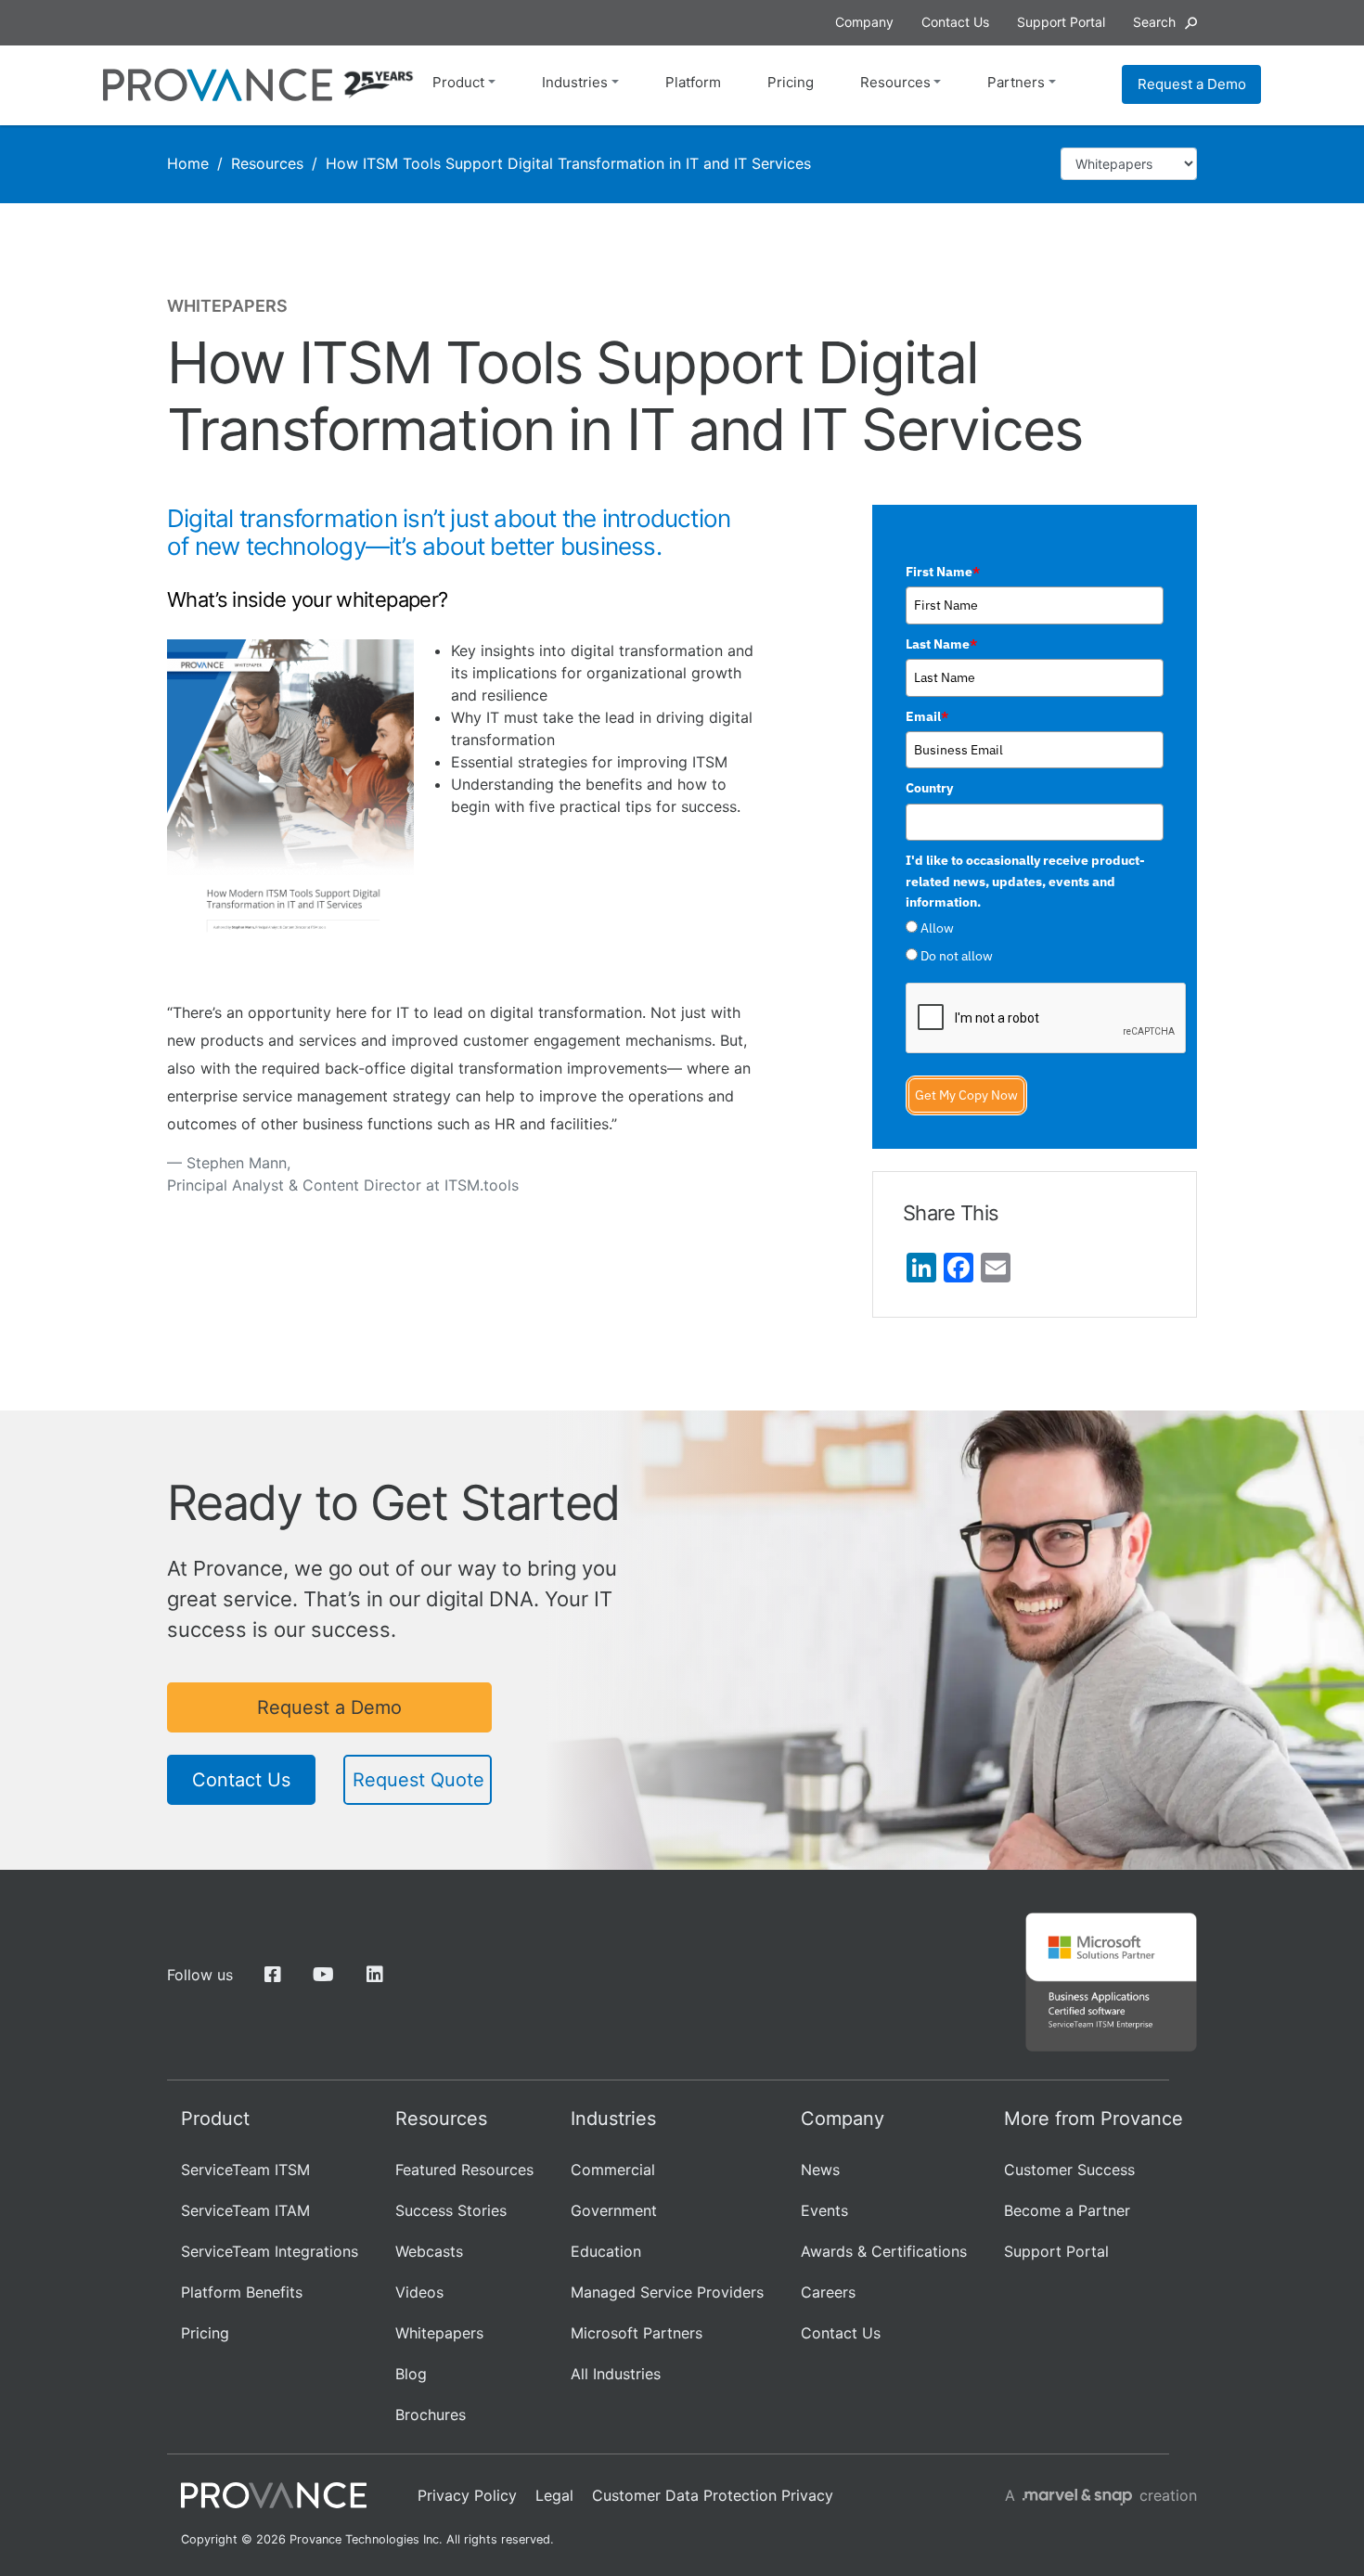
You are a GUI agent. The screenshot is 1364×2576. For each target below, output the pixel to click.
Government (614, 2210)
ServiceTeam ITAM (245, 2210)
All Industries (616, 2374)
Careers (828, 2292)
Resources (895, 82)
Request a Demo (1192, 84)
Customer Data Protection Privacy (713, 2495)
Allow (937, 928)
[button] (1165, 22)
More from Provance (1094, 2119)
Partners (1016, 82)
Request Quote (418, 1780)
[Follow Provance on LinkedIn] (374, 1975)
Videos (419, 2292)
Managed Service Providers (667, 2292)
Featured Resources (464, 2170)
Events (824, 2210)
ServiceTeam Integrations (270, 2251)
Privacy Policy (467, 2495)
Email (927, 716)
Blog (411, 2374)
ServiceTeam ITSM (245, 2170)
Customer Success (1069, 2170)
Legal (554, 2495)
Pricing (791, 82)
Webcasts (429, 2251)
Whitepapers (439, 2333)
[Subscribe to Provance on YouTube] (323, 1975)
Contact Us (241, 1780)
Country (929, 788)
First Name (943, 572)
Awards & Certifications (884, 2251)
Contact (955, 22)
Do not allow (957, 956)
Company (864, 22)
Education (606, 2251)
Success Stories (451, 2210)
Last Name (941, 644)
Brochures (431, 2415)
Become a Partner (1067, 2210)
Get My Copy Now (966, 1095)
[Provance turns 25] (379, 84)
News (820, 2170)
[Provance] (218, 85)
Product (458, 82)
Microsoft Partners (637, 2333)
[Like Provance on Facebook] (272, 1975)
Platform (693, 82)
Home (188, 163)
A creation (1101, 2495)
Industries (575, 82)
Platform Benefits (242, 2292)
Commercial (613, 2170)
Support (1061, 22)
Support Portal (1056, 2251)
